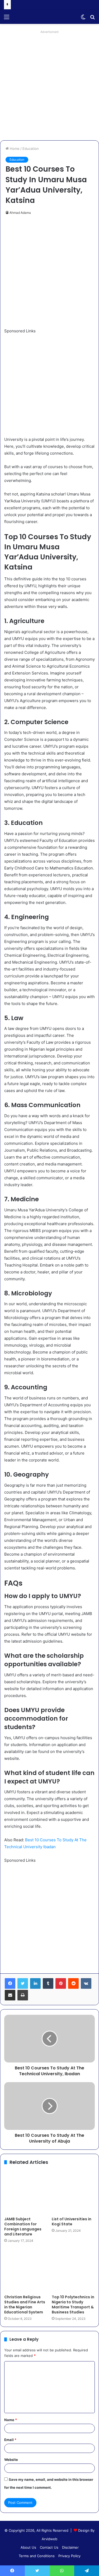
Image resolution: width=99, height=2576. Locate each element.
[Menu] (7, 19)
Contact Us (49, 2547)
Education (31, 149)
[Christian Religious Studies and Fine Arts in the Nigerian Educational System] (26, 2270)
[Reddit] (73, 1983)
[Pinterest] (61, 1983)
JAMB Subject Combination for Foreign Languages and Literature (23, 2227)
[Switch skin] (83, 19)
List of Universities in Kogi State (72, 2222)
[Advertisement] (49, 85)
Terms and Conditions (37, 2556)
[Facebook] (10, 1983)
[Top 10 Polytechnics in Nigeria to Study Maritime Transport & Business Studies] (73, 2270)
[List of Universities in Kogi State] (73, 2192)
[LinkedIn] (35, 1983)
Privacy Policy (69, 2556)
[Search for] (92, 19)
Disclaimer (70, 2547)
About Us (28, 2547)
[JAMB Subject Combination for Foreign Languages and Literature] (26, 2192)
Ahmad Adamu (20, 213)
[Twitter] (23, 1983)
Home (14, 149)
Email (10, 2440)
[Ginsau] (34, 17)
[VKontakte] (86, 1983)
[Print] (23, 1995)
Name (11, 2420)
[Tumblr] (48, 1983)
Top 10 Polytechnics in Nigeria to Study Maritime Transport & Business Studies (73, 2305)
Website (11, 2460)
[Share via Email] (10, 1995)
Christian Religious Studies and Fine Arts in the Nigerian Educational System (25, 2305)
